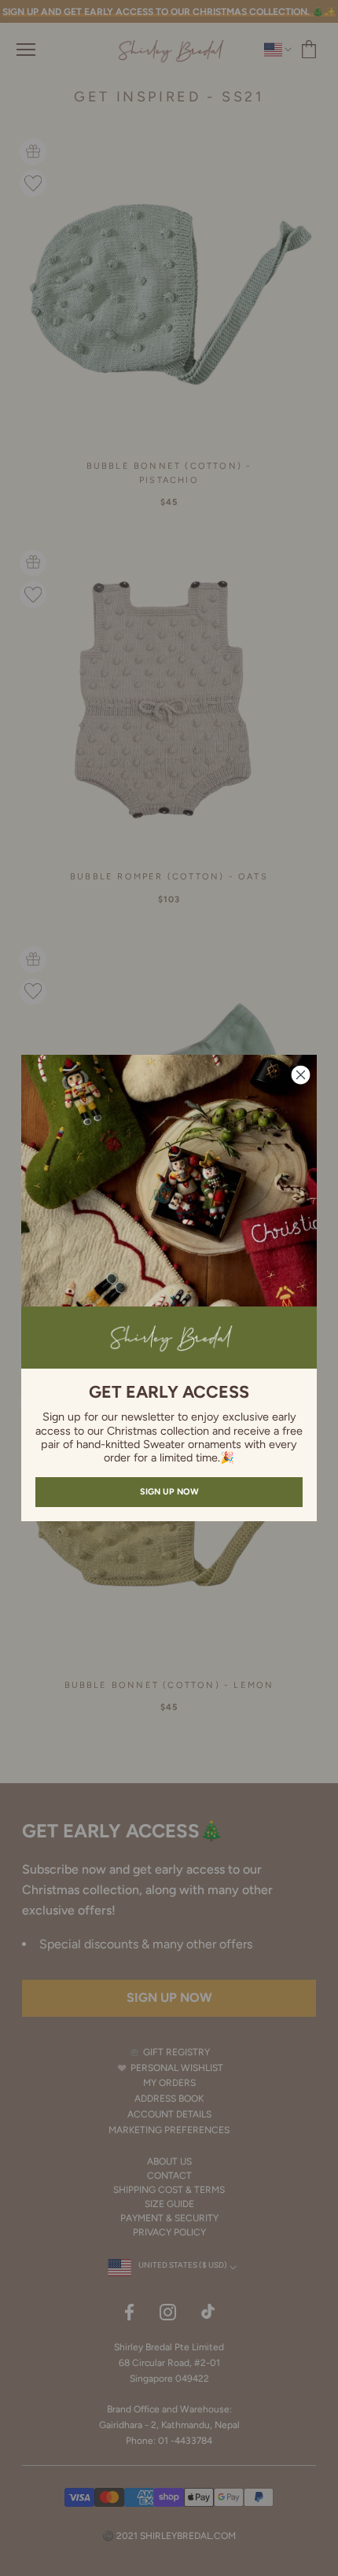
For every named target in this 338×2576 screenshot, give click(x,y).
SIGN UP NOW (169, 1492)
